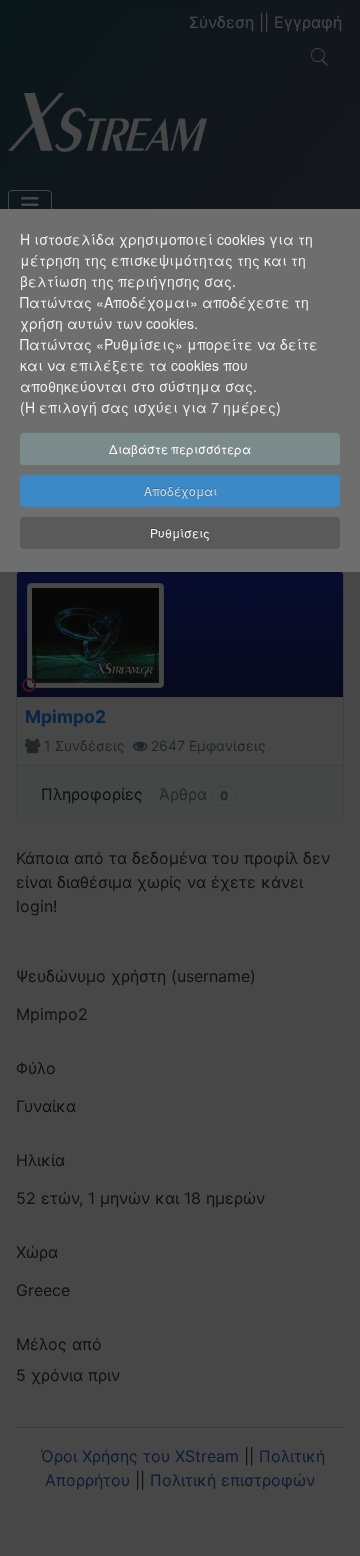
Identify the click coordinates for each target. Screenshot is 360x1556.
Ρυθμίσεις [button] (180, 532)
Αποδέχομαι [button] (180, 490)
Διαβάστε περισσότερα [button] (180, 448)
